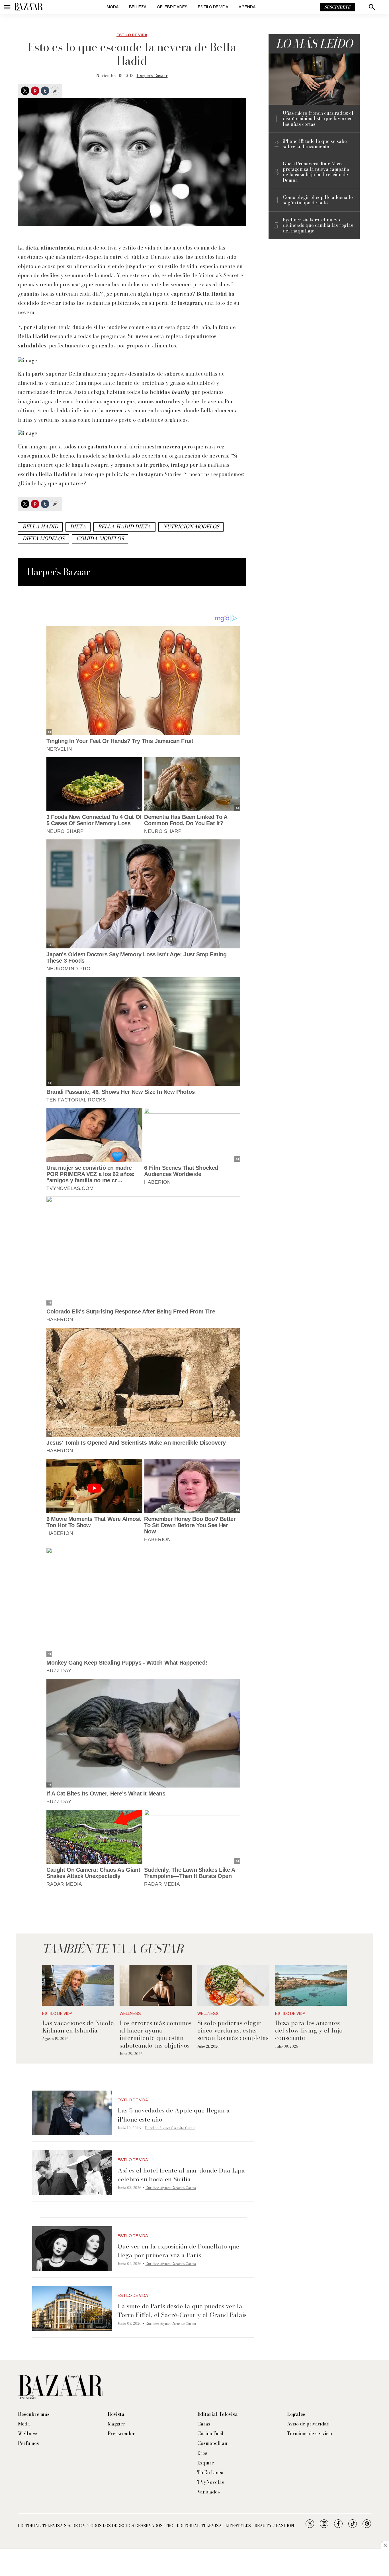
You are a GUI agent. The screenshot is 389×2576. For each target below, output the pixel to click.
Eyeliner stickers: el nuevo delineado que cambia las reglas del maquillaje (318, 225)
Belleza (138, 7)
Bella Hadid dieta (124, 527)
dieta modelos (43, 539)
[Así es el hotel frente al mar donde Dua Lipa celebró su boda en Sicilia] (72, 2173)
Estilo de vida (213, 7)
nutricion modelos (191, 527)
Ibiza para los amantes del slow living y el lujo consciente (309, 2030)
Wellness (130, 2014)
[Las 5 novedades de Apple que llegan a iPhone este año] (72, 2113)
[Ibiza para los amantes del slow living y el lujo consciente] (311, 1986)
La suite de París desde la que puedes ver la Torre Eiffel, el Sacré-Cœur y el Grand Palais (182, 2310)
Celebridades (172, 7)
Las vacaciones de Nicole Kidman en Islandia (78, 2027)
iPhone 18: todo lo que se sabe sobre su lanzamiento (315, 144)
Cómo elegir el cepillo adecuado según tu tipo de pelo (318, 200)
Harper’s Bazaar (152, 76)
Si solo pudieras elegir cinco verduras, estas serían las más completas (233, 2030)
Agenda (247, 7)
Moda (113, 7)
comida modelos (100, 539)
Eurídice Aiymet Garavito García (170, 2128)
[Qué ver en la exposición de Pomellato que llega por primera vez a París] (72, 2249)
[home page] (28, 7)
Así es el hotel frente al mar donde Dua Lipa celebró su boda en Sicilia (181, 2175)
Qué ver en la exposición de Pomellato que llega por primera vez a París (178, 2251)
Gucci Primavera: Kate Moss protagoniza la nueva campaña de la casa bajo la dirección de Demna (316, 172)
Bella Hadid (40, 527)
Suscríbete (337, 7)
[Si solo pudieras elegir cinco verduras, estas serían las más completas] (233, 1986)
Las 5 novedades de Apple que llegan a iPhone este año (174, 2115)
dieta (78, 527)
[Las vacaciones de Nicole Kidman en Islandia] (78, 1986)
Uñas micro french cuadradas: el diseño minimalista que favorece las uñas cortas (318, 119)
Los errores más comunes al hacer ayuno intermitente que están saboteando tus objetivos (155, 2034)
